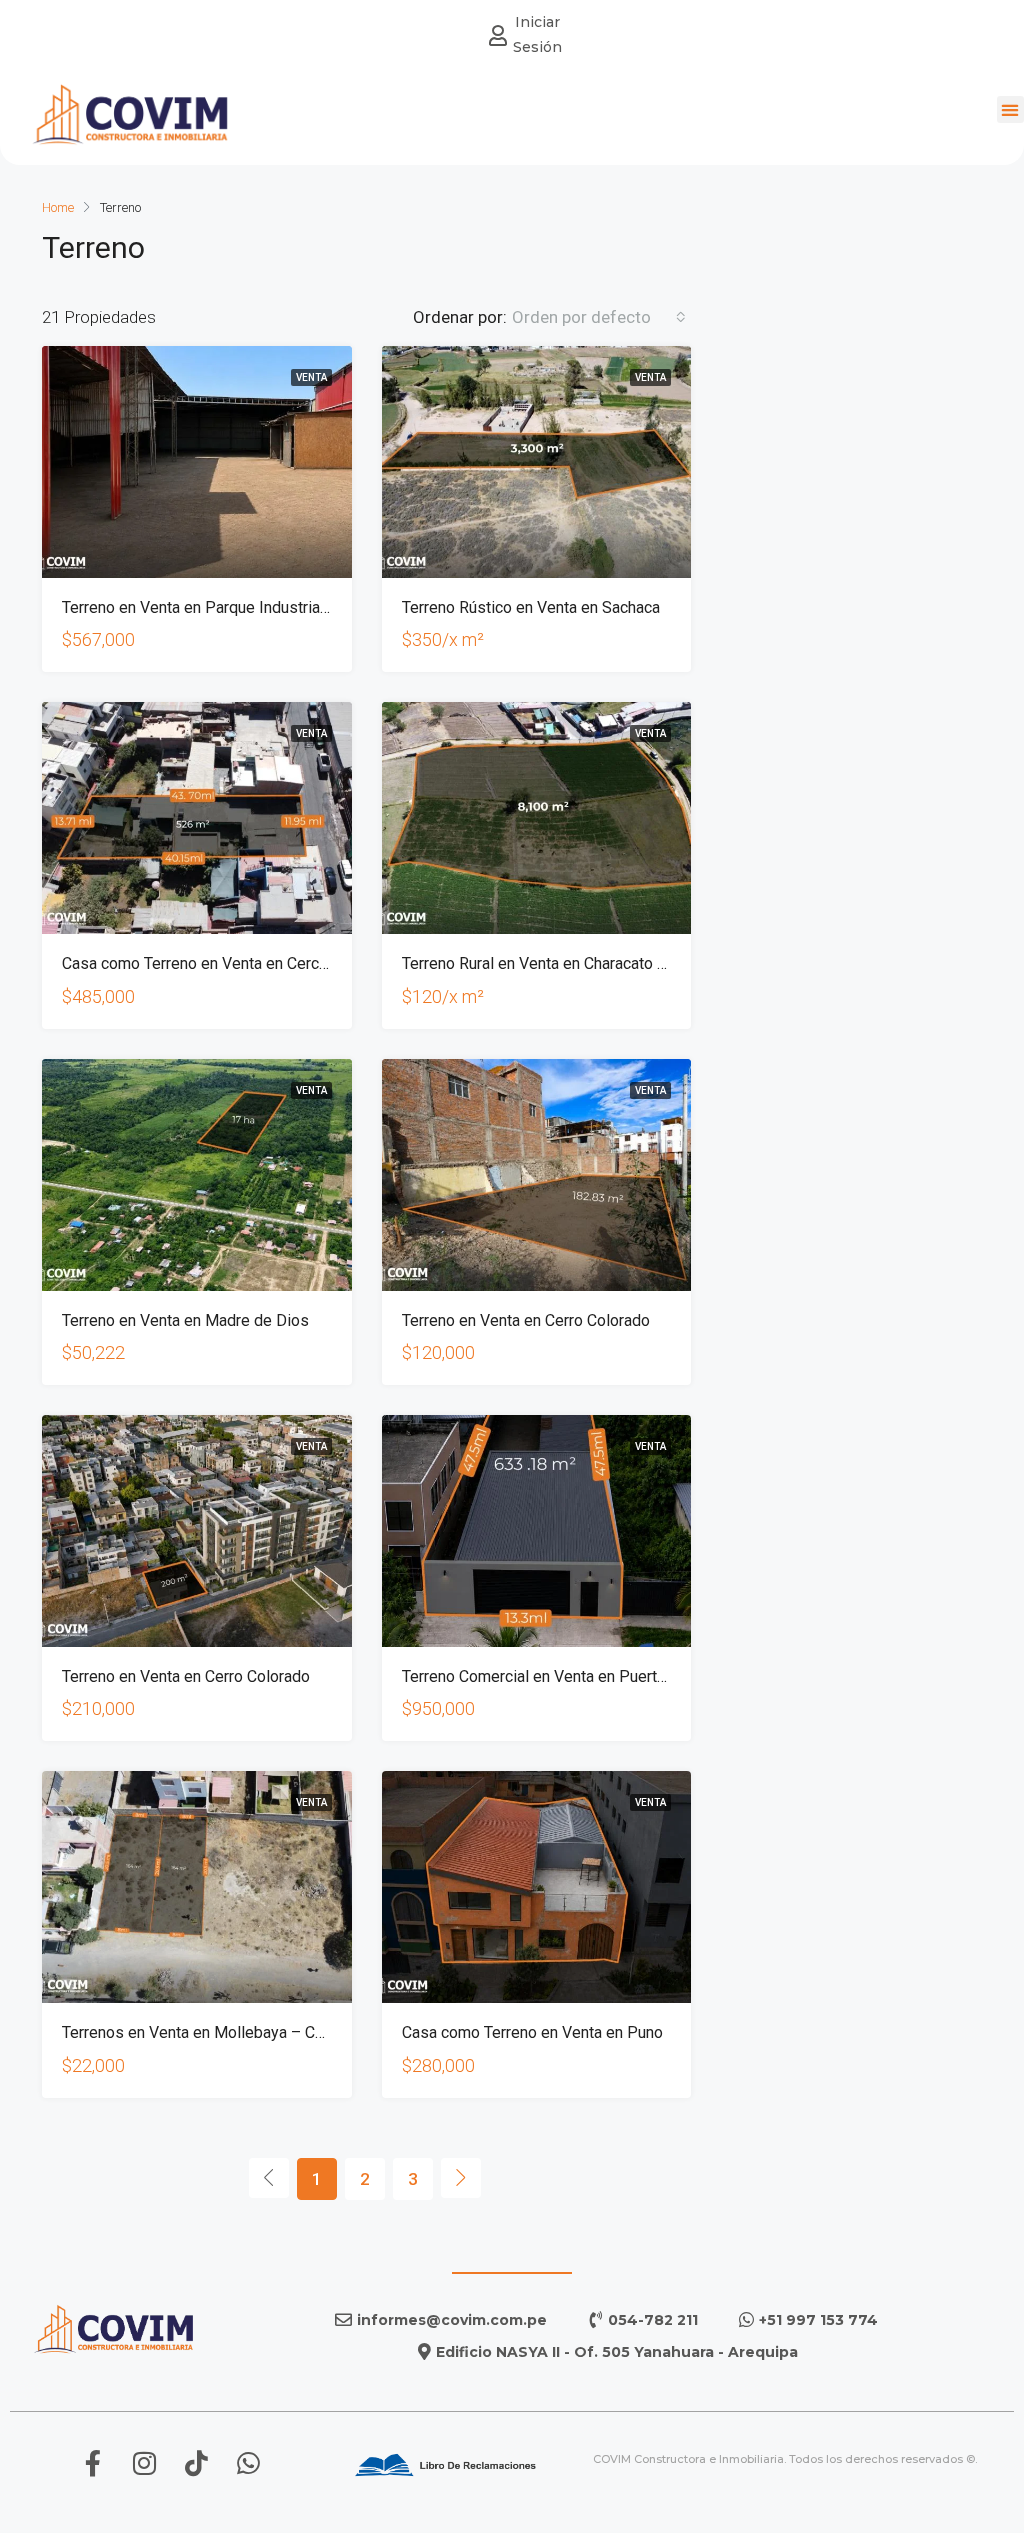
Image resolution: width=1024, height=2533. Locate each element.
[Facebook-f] (93, 2463)
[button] (1010, 109)
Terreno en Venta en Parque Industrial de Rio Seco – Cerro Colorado (299, 607)
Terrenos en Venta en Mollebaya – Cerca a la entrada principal (277, 2032)
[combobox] (599, 317)
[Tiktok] (197, 2463)
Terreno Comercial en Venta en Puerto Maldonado (575, 1676)
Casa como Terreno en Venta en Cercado (203, 963)
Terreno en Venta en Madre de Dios (185, 1320)
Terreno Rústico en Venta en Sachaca (531, 607)
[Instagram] (145, 2463)
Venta (311, 377)
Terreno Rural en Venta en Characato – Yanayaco (569, 963)
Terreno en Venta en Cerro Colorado (526, 1320)
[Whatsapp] (249, 2463)
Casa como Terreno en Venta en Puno (532, 2032)
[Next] (461, 2178)
